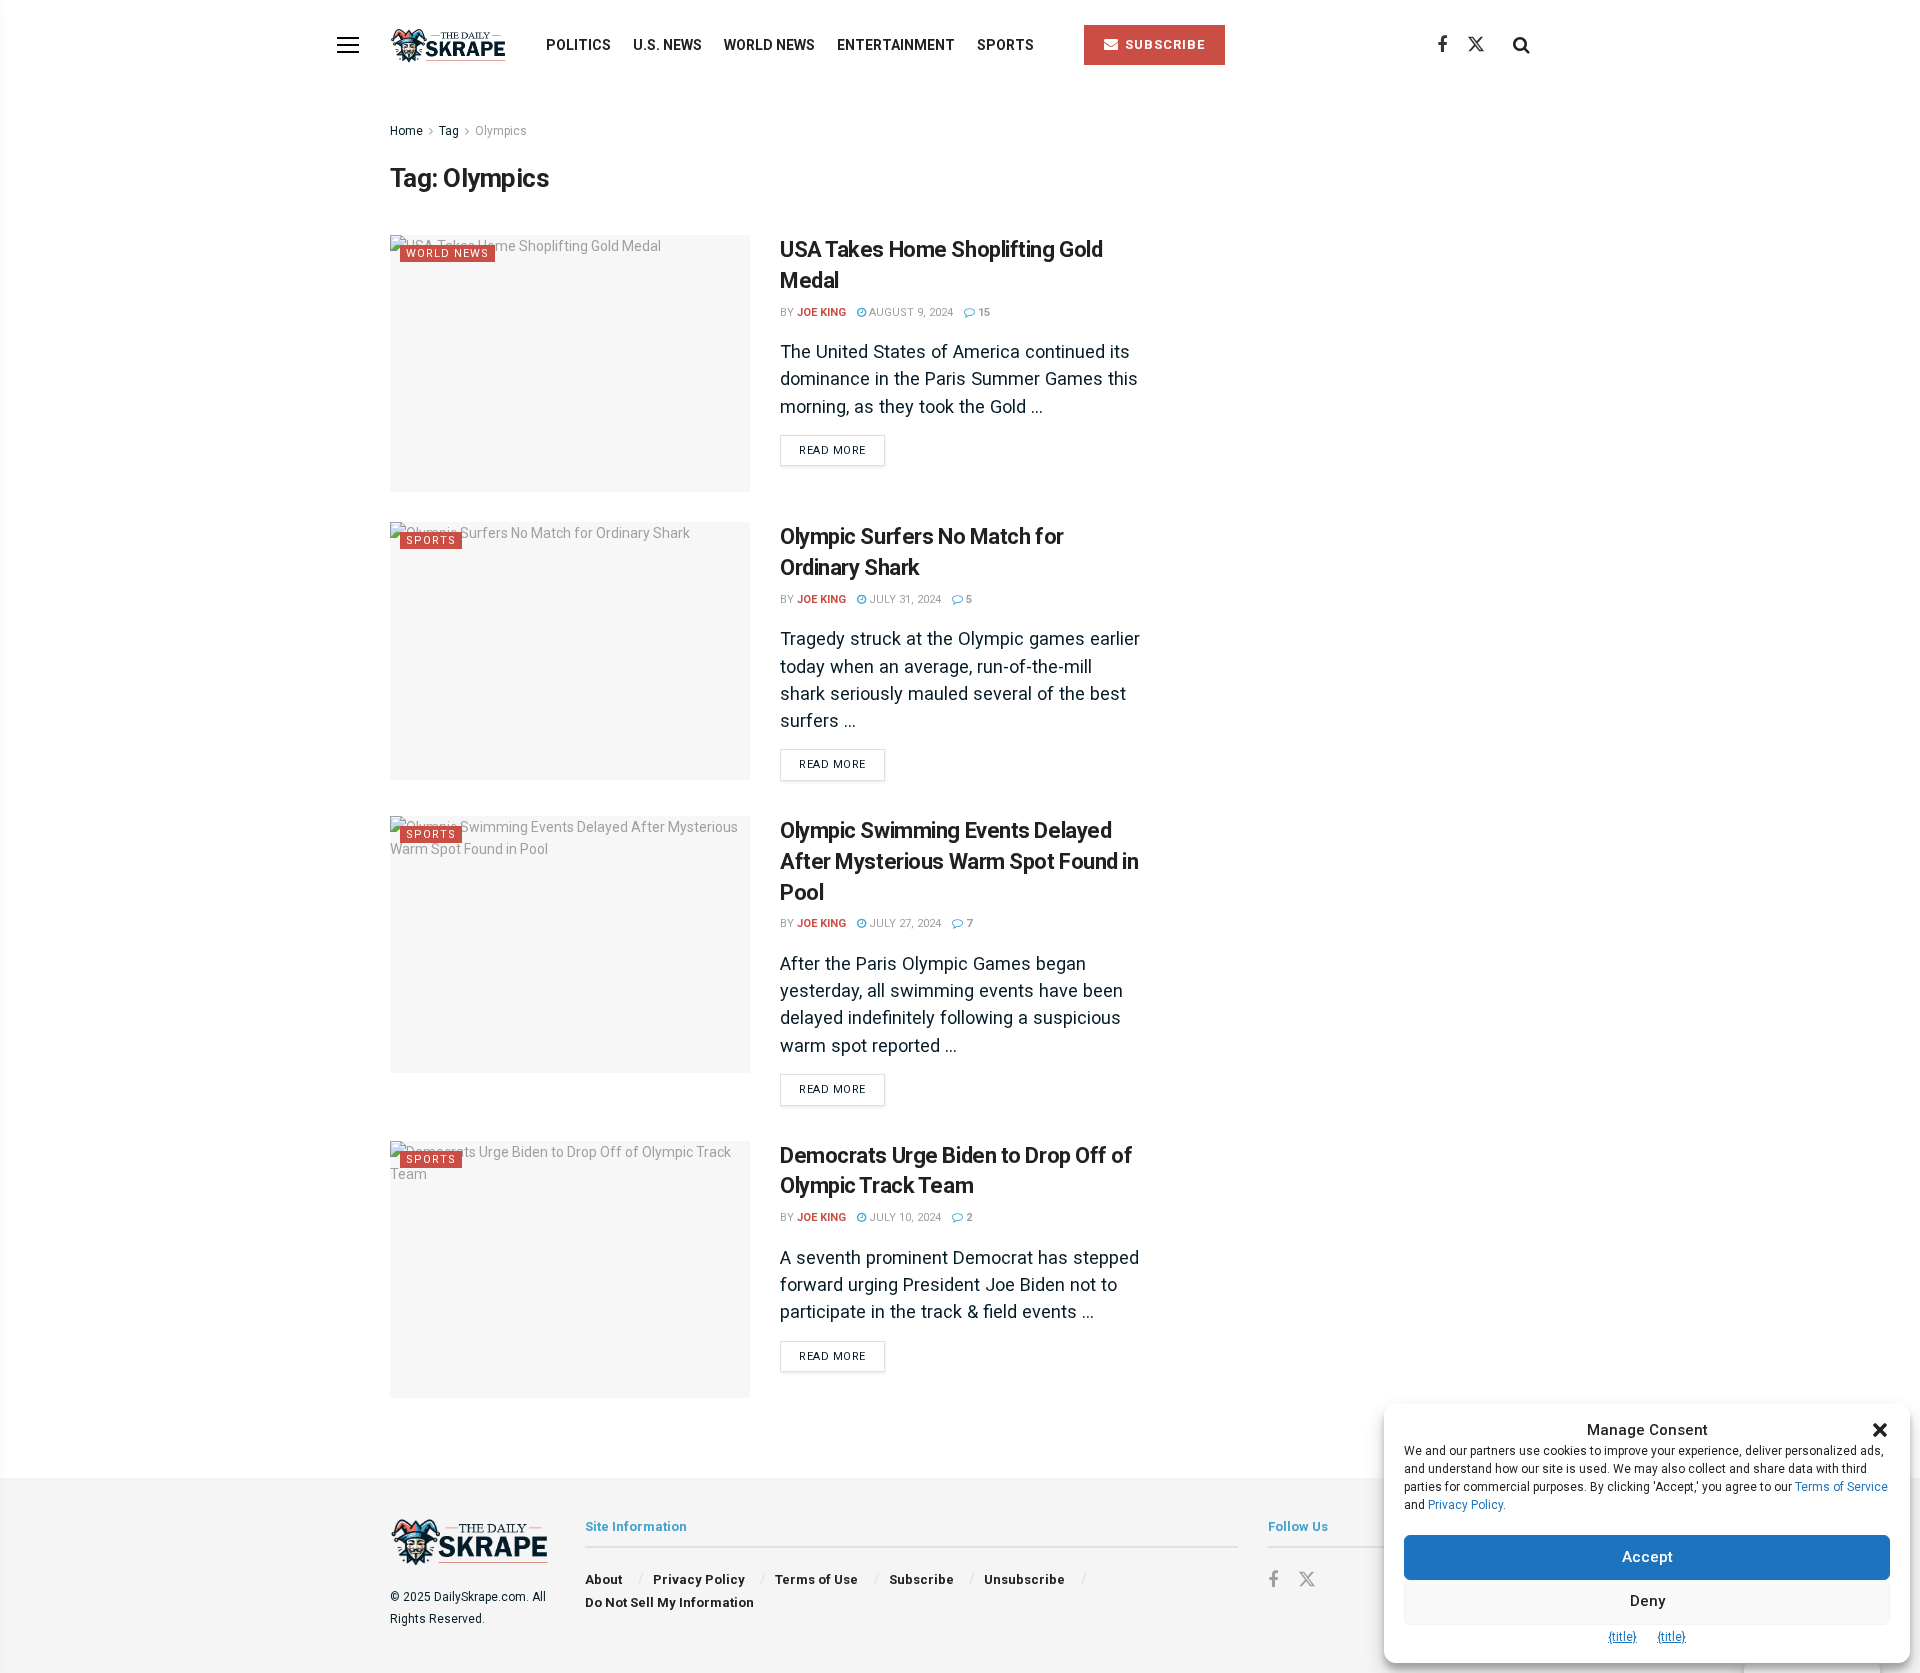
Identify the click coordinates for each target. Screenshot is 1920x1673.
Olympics (501, 131)
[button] (1880, 1430)
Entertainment (896, 45)
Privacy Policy (699, 1579)
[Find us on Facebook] (1442, 45)
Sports (1005, 45)
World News (769, 45)
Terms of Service (1841, 1487)
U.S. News (667, 45)
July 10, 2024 (903, 1217)
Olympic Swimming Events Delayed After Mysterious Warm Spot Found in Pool (959, 861)
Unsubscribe (1024, 1579)
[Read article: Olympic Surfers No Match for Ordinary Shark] (570, 650)
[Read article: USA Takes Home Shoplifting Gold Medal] (570, 363)
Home (406, 131)
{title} (1622, 1637)
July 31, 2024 (903, 599)
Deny (1647, 1601)
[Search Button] (1521, 45)
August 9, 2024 (909, 312)
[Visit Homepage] (450, 45)
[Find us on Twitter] (1476, 45)
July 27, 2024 (903, 923)
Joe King (821, 312)
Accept (1647, 1557)
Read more (842, 450)
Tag (449, 131)
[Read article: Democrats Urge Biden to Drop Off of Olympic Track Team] (570, 1269)
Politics (578, 45)
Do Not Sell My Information (669, 1602)
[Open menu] (348, 45)
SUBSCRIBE (1163, 44)
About (603, 1579)
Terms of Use (816, 1579)
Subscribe (921, 1579)
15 (982, 312)
